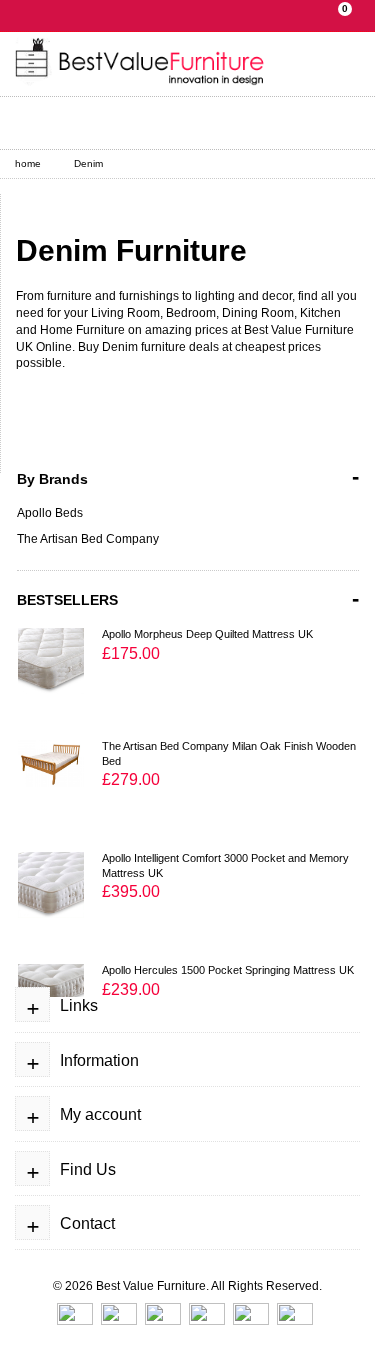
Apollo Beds (50, 513)
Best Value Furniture (151, 1286)
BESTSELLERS (188, 598)
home (28, 163)
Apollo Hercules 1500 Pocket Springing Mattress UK (228, 970)
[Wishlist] (185, 122)
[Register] (87, 123)
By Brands (188, 476)
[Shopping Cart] (136, 123)
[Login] (38, 122)
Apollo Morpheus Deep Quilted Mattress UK (207, 634)
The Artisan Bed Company (88, 539)
